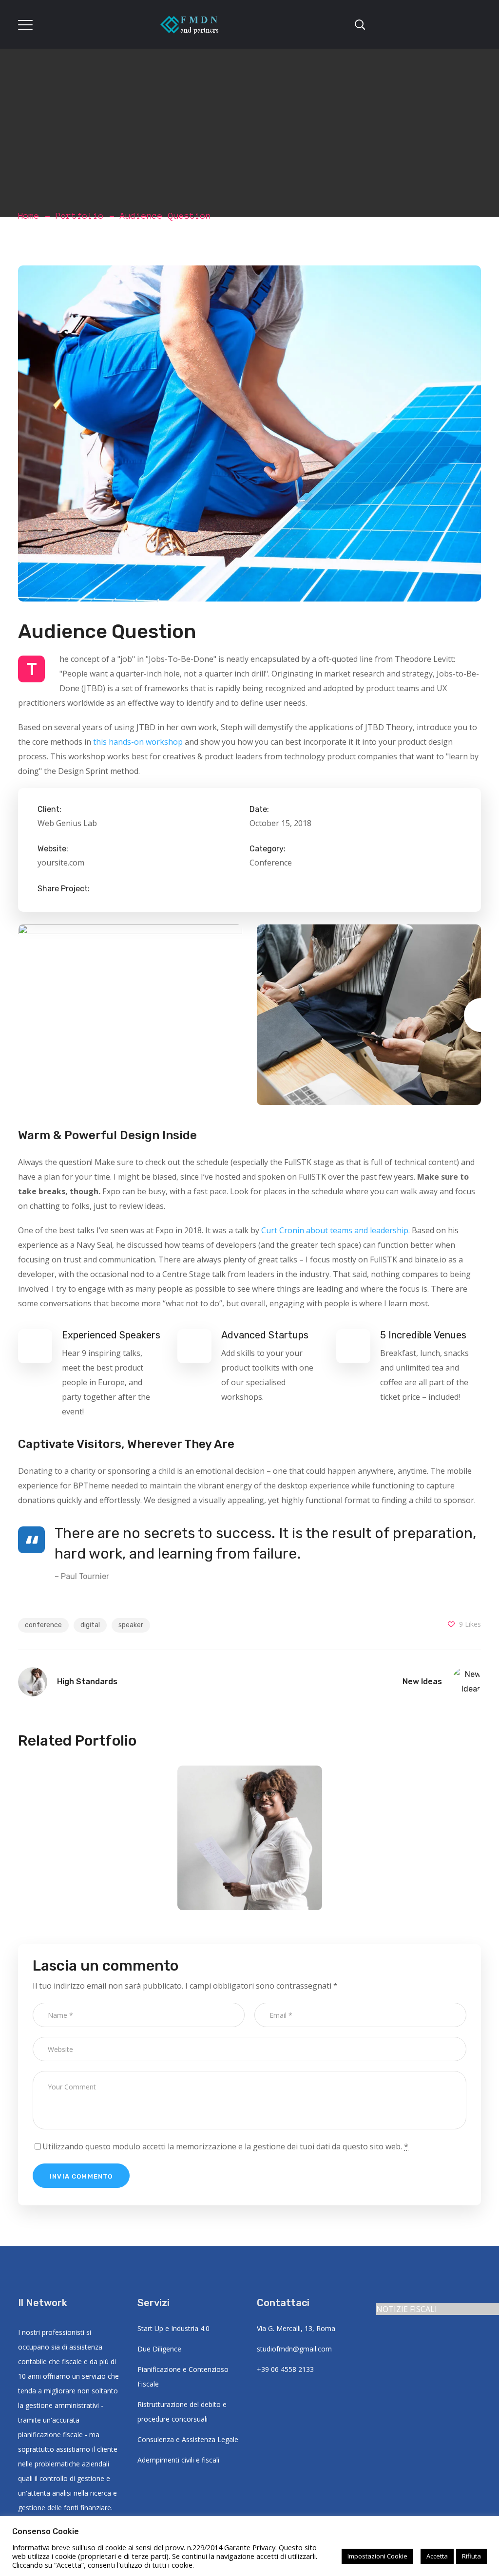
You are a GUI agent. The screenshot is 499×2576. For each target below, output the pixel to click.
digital (90, 1625)
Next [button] (481, 1015)
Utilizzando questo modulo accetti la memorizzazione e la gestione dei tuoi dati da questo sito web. (225, 2146)
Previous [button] (18, 1015)
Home (29, 216)
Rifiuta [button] (471, 2556)
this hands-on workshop (138, 742)
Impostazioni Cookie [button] (377, 2556)
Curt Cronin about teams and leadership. (336, 1230)
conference (43, 1625)
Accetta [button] (437, 2556)
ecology (250, 1861)
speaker (131, 1625)
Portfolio (80, 216)
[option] (130, 1015)
